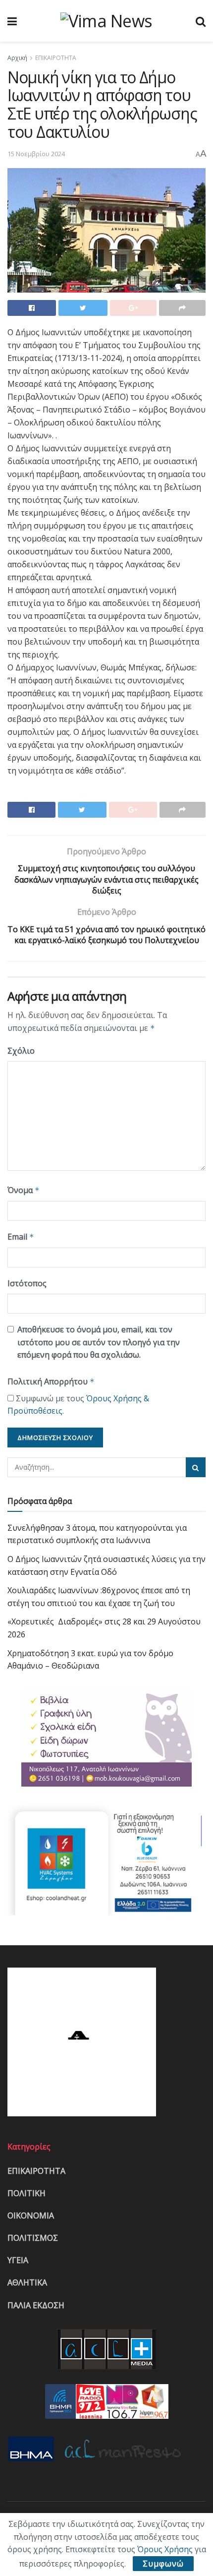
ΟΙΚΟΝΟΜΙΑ (31, 2216)
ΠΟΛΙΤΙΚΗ (27, 2193)
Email (21, 1237)
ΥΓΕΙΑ (18, 2260)
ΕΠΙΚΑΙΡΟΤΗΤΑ (56, 58)
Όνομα (24, 1190)
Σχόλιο (21, 1051)
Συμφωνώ (163, 2564)
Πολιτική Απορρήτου (51, 1381)
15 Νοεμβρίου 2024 (36, 154)
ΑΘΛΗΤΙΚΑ (27, 2282)
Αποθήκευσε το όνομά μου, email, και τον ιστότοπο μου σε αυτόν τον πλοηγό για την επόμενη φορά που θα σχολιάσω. (99, 1342)
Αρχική (17, 58)
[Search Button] (196, 1467)
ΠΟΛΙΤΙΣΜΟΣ (33, 2238)
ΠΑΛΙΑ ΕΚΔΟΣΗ (36, 2305)
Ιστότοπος (27, 1283)
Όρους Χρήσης (165, 2549)
